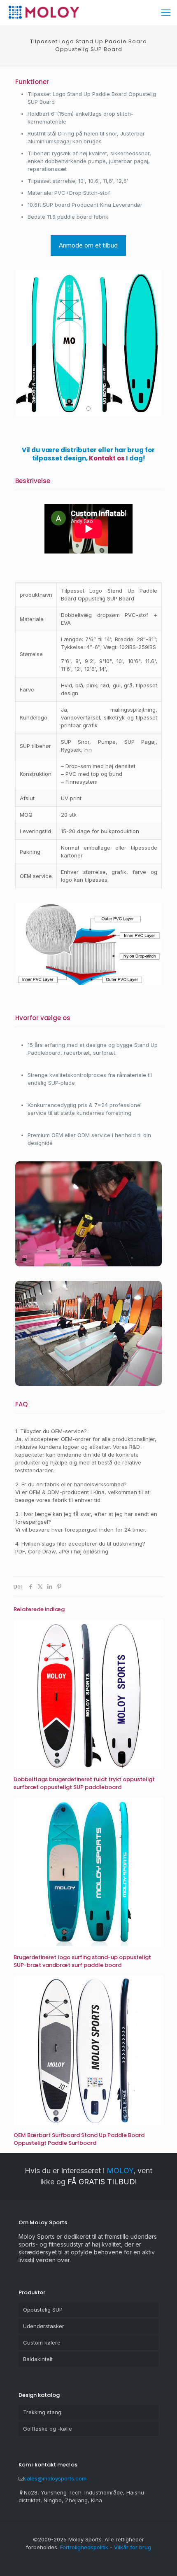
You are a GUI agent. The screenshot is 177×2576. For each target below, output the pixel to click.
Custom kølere (42, 2342)
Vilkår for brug (133, 2547)
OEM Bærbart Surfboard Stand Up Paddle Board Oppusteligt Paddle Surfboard (79, 2139)
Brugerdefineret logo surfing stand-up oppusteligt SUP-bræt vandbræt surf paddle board (82, 1961)
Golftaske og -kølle (48, 2429)
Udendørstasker (44, 2326)
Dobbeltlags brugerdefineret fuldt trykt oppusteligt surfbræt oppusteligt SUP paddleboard (84, 1783)
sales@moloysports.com (55, 2478)
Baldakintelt (38, 2359)
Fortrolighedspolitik (84, 2547)
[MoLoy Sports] (44, 12)
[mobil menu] (166, 12)
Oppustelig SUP (43, 2310)
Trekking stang (42, 2412)
